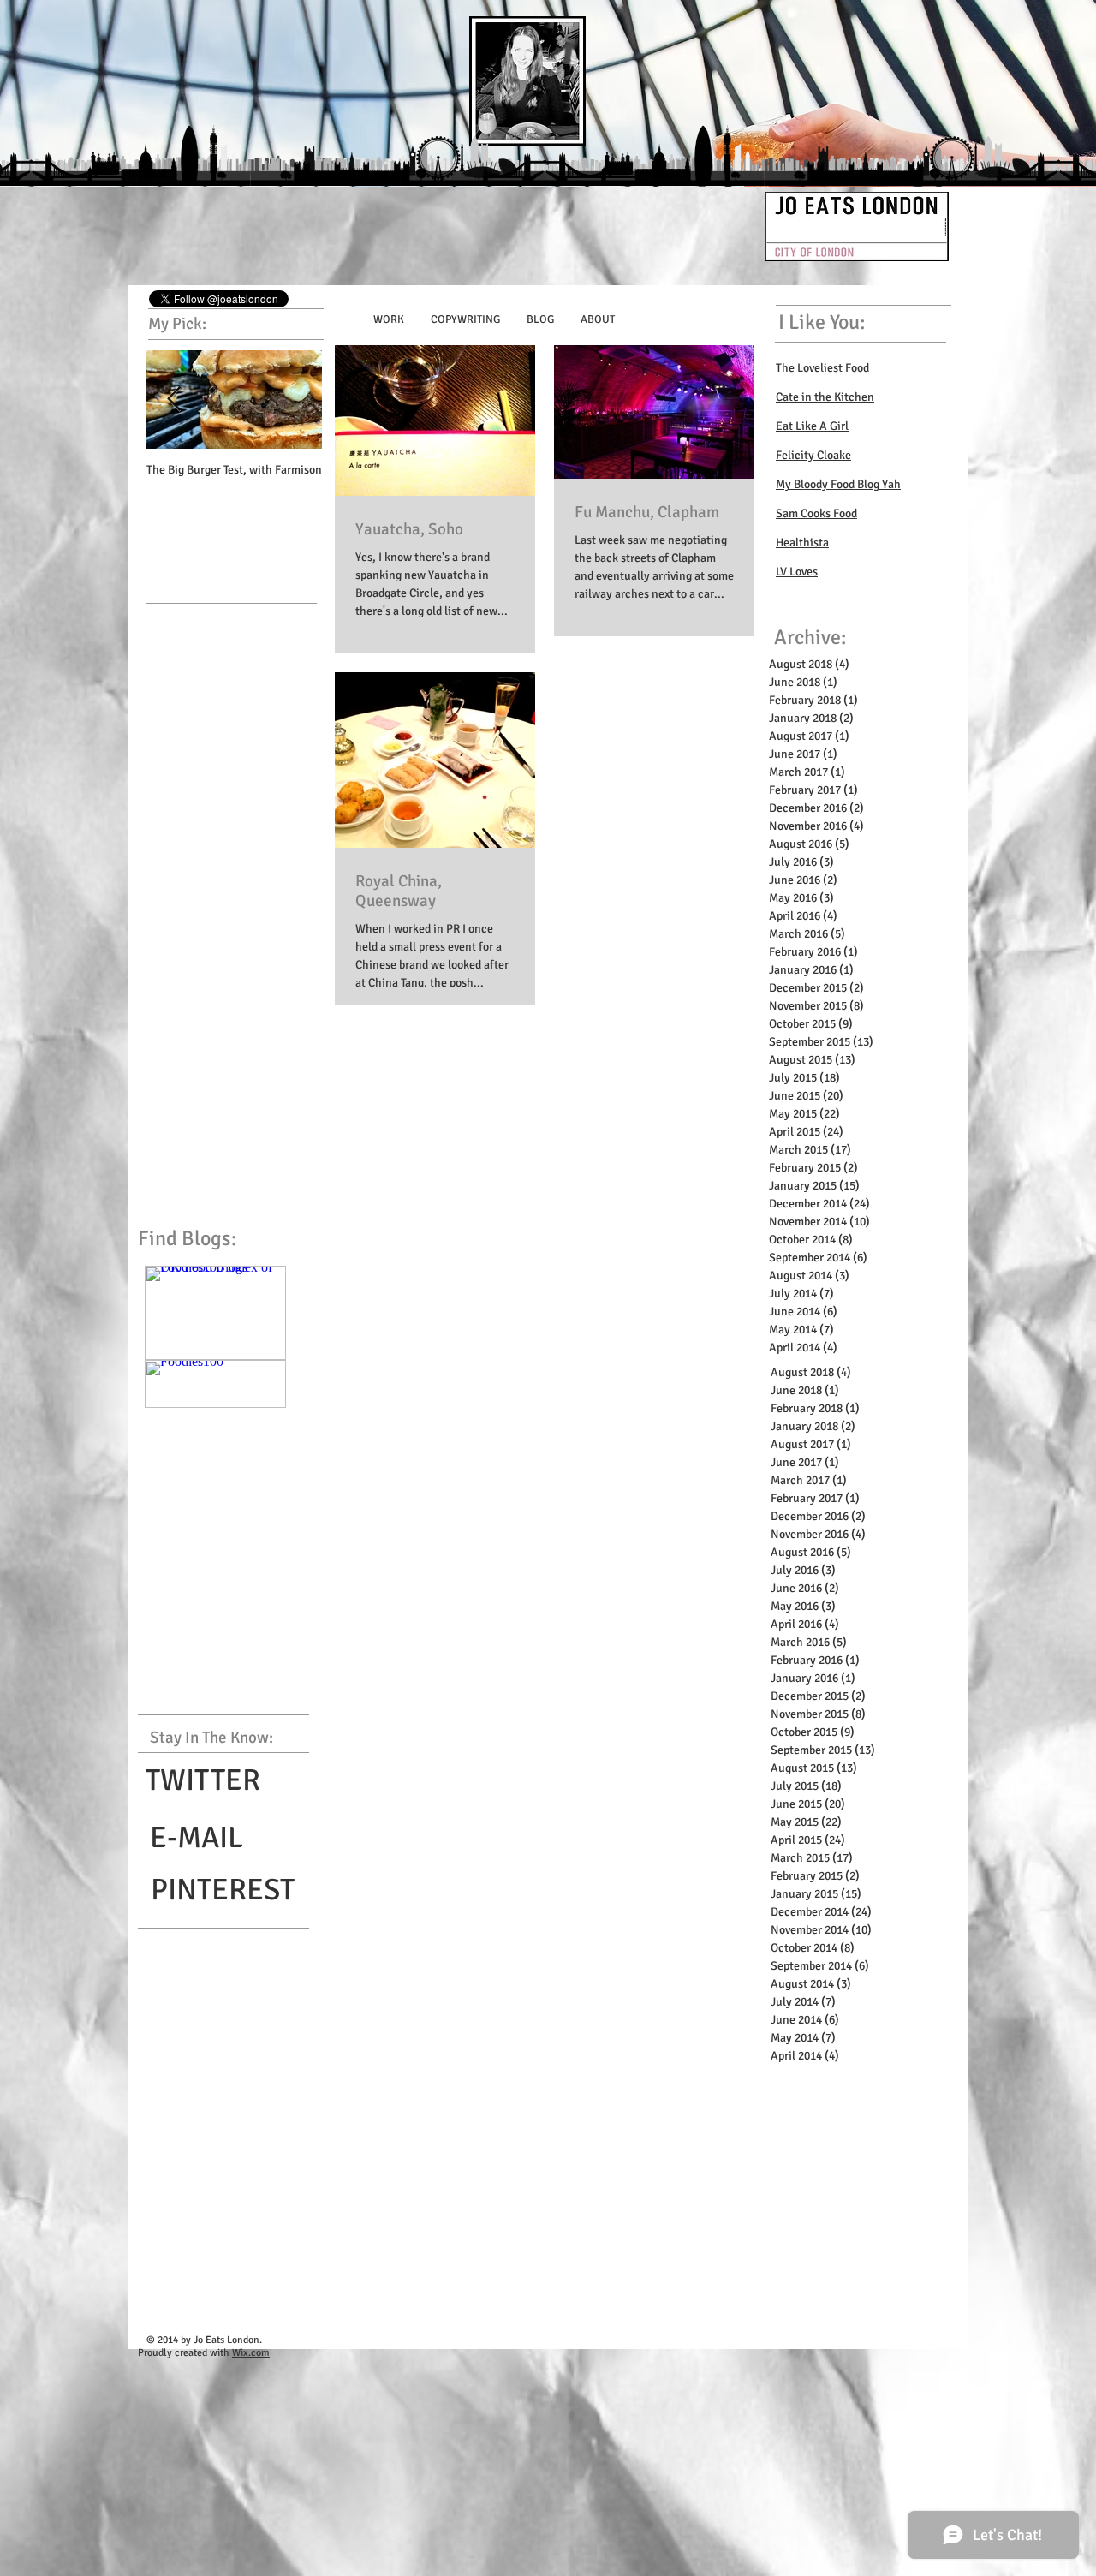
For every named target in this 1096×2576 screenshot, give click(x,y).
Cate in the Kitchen (825, 397)
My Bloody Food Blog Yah (838, 484)
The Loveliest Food (822, 368)
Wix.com (251, 2353)
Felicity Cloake (813, 455)
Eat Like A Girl (812, 426)
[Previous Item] (174, 400)
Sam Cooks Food (816, 513)
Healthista (802, 543)
